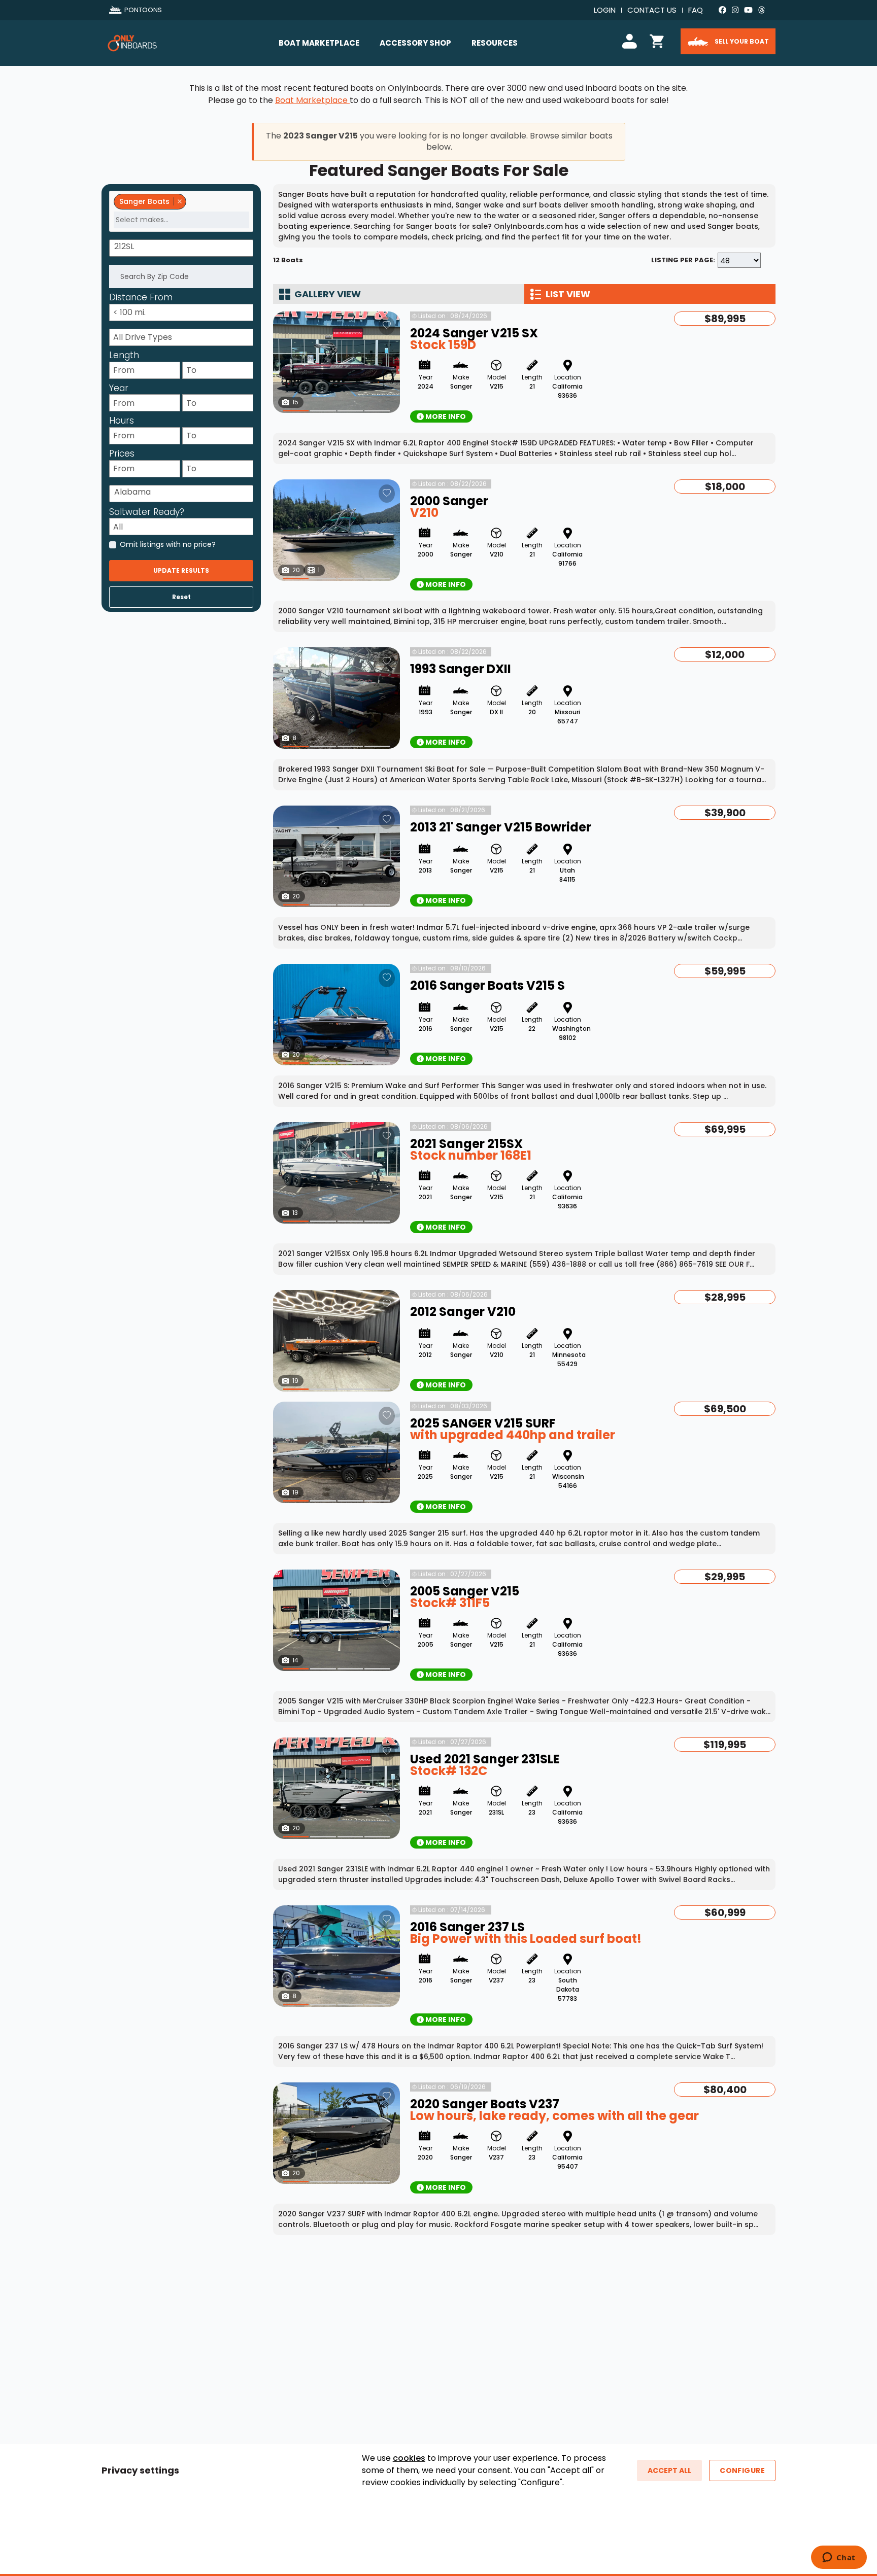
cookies (409, 2458)
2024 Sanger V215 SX (474, 333)
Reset (181, 597)
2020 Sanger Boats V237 (485, 2104)
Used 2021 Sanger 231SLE (485, 1759)
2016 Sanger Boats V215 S (487, 985)
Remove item (179, 201)
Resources (495, 43)
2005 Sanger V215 (465, 1591)
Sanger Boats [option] (142, 201)
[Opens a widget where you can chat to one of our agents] (839, 2558)
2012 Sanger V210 (463, 1312)
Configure (742, 2470)
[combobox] (181, 211)
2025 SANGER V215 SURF (483, 1423)
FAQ (696, 10)
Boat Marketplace (319, 43)
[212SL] (183, 247)
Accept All (669, 2470)
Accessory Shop (415, 43)
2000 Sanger (449, 501)
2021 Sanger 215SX (466, 1144)
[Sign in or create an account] (631, 40)
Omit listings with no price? (168, 544)
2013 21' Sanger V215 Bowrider (501, 827)
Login (605, 10)
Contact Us (652, 10)
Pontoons (143, 10)
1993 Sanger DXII (461, 669)
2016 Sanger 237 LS (467, 1927)
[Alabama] (183, 492)
